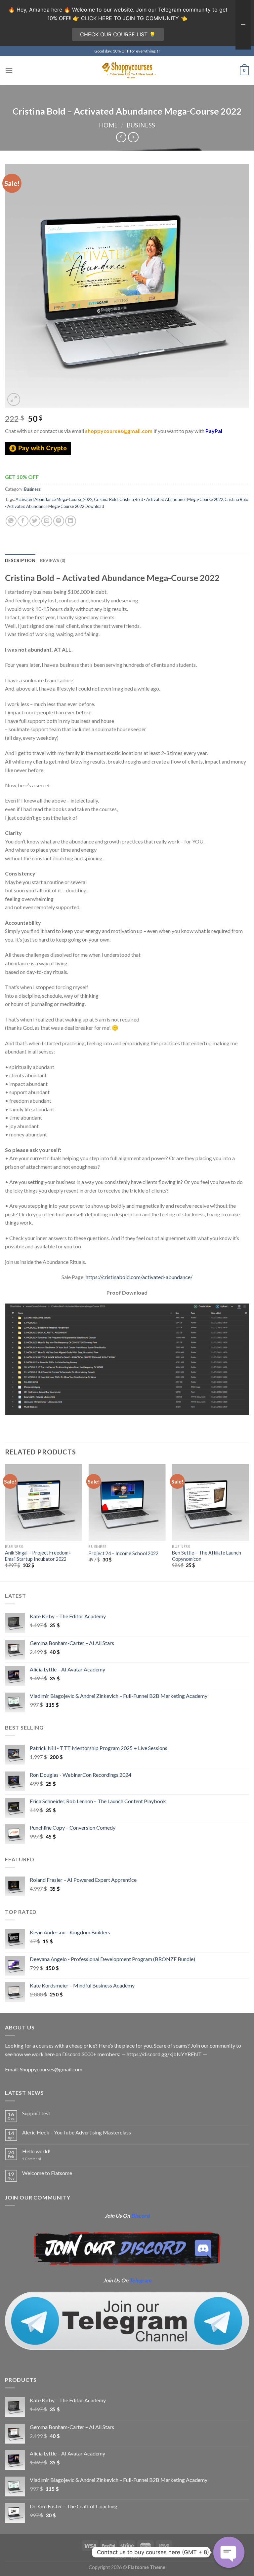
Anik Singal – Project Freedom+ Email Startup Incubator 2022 (38, 1556)
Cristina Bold (106, 499)
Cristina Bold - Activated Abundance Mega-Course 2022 (171, 499)
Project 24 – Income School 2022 (123, 1553)
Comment (32, 2159)
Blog (121, 2557)
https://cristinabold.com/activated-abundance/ (139, 1277)
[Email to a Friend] (47, 521)
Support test (36, 2113)
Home (108, 125)
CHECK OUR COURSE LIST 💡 (118, 34)
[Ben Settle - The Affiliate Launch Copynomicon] (211, 1503)
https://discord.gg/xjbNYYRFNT (164, 2054)
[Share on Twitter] (35, 521)
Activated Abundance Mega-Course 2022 (54, 499)
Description (20, 560)
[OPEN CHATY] (229, 2552)
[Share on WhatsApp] (11, 521)
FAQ (135, 2557)
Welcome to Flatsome (47, 2173)
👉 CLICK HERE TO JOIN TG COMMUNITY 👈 (130, 18)
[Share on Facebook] (23, 521)
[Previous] (5, 1522)
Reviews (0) (53, 560)
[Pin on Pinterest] (59, 521)
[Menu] (9, 71)
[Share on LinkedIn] (71, 521)
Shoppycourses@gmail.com (51, 2069)
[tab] (20, 560)
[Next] (249, 1522)
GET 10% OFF (22, 477)
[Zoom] (14, 399)
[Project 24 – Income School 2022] (127, 1503)
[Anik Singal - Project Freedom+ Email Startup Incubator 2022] (43, 1503)
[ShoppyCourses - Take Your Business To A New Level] (127, 71)
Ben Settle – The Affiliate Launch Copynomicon (207, 1556)
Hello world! (36, 2151)
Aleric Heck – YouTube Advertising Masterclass (77, 2132)
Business (141, 125)
